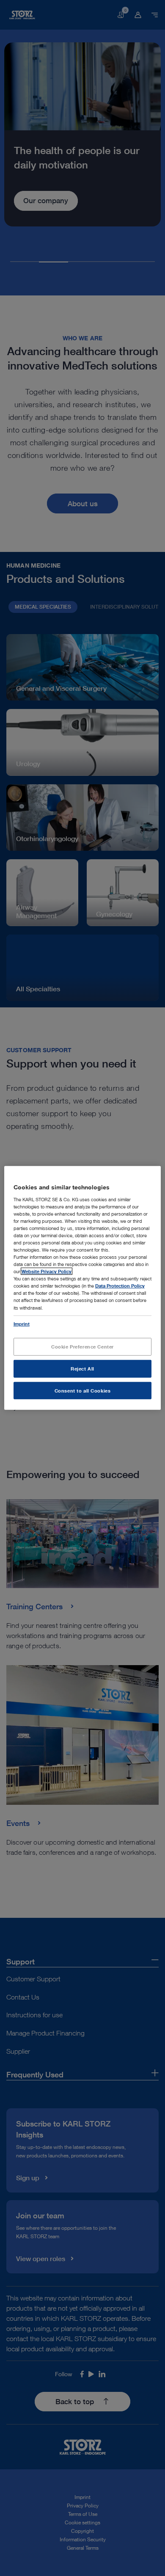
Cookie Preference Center (82, 1346)
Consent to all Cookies (83, 1390)
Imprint (22, 1323)
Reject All (82, 1368)
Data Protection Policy (120, 1286)
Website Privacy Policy (47, 1271)
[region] (83, 1288)
